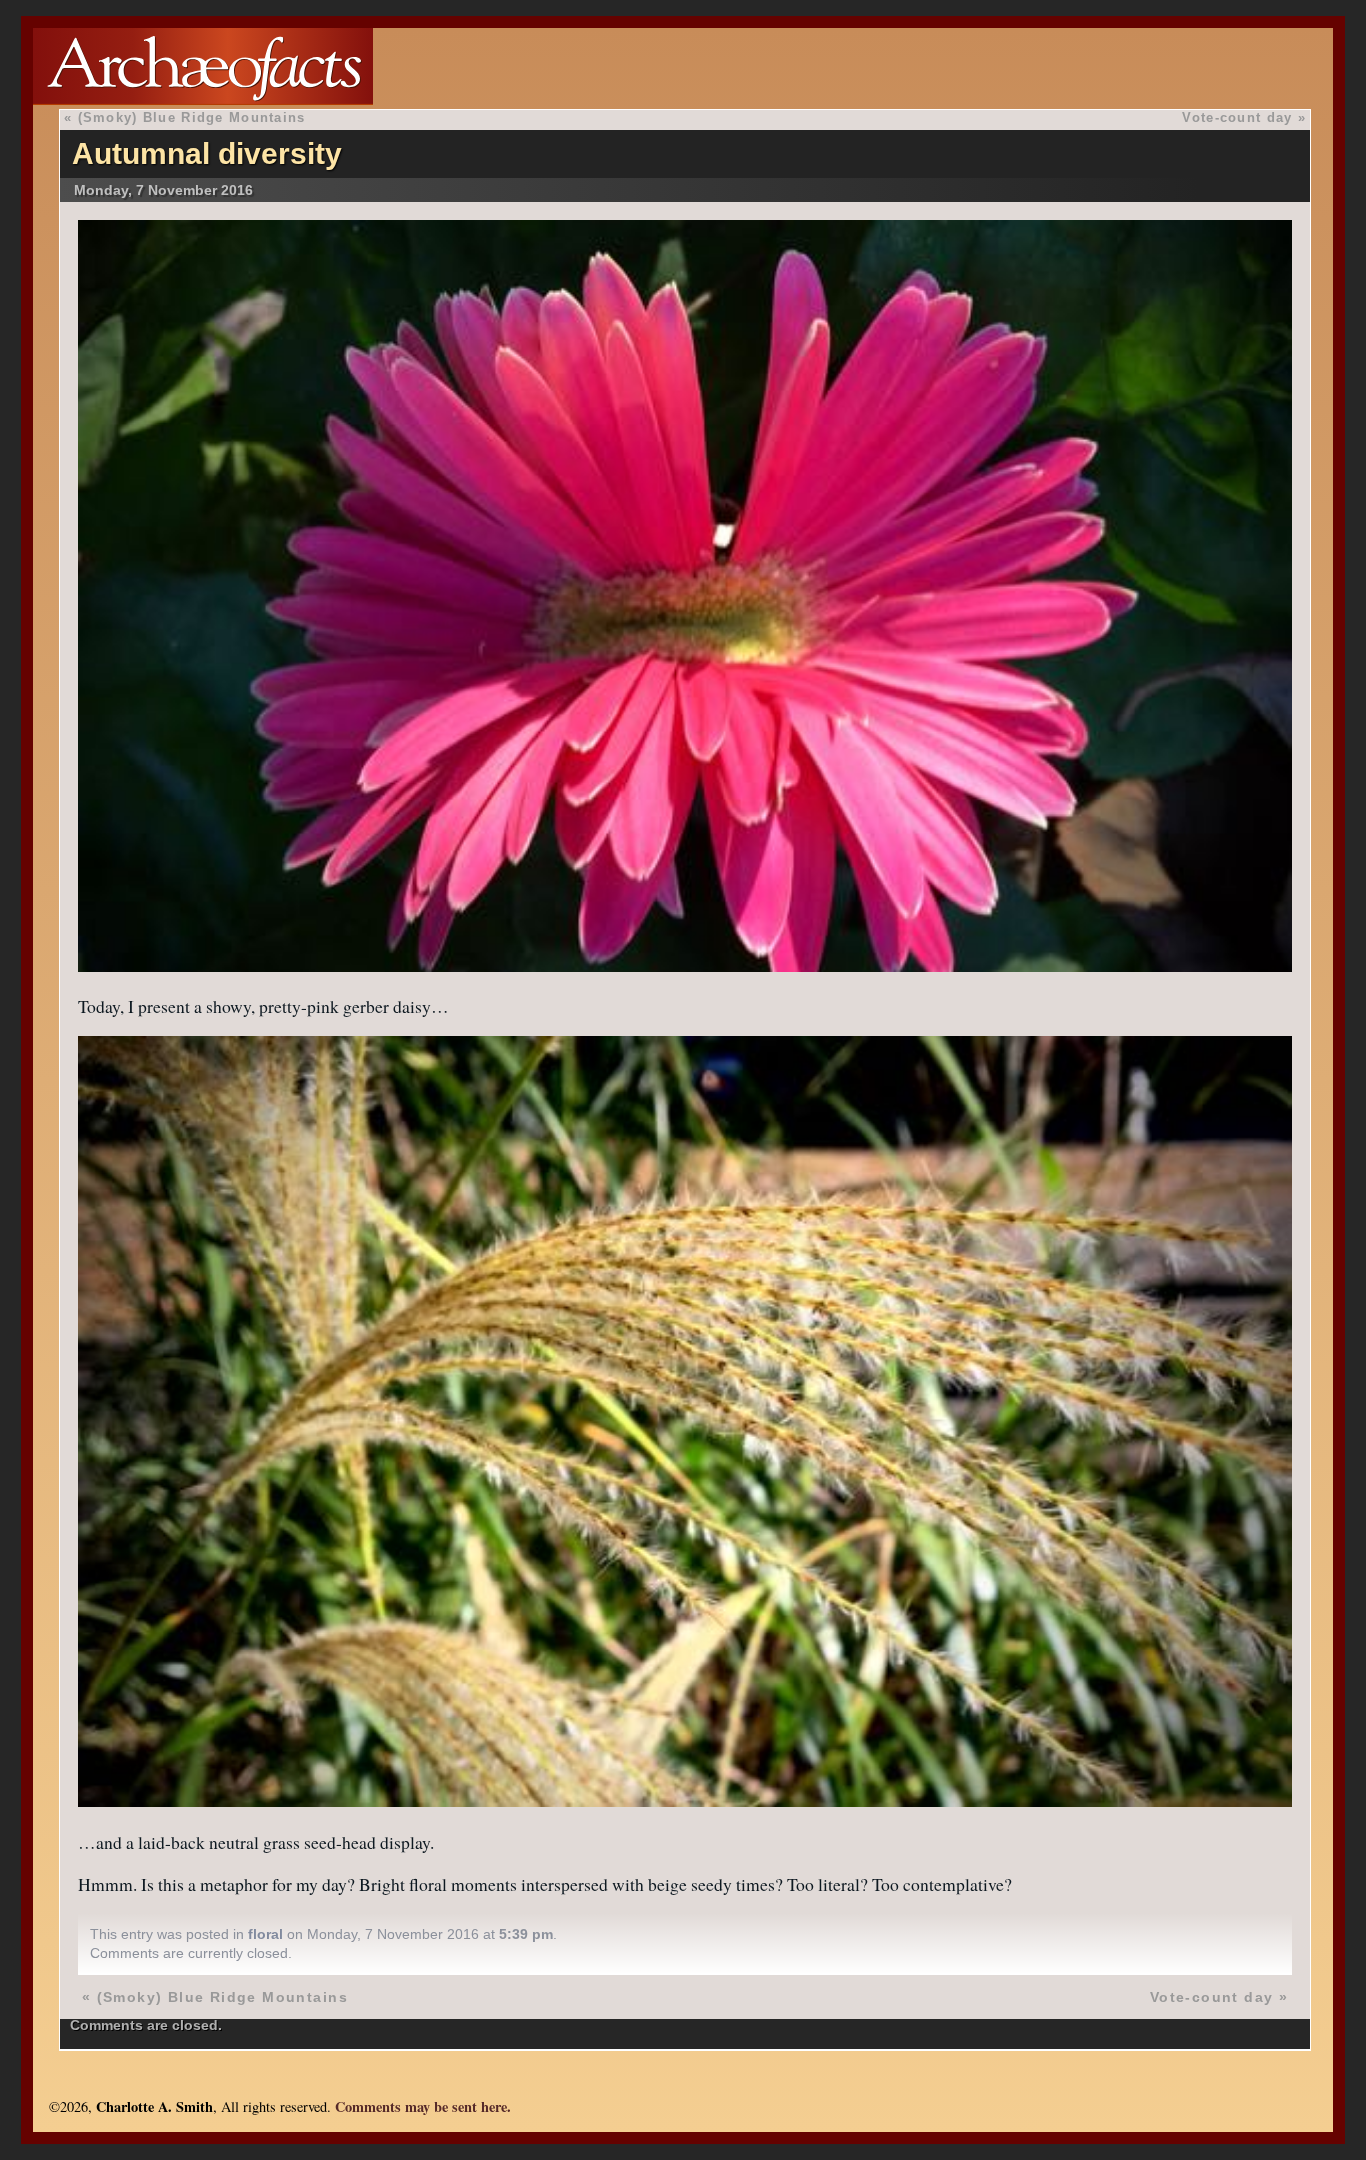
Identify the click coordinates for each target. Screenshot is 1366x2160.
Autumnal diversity (207, 153)
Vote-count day (1237, 117)
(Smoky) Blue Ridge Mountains (192, 117)
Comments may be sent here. (423, 2106)
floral (265, 1934)
